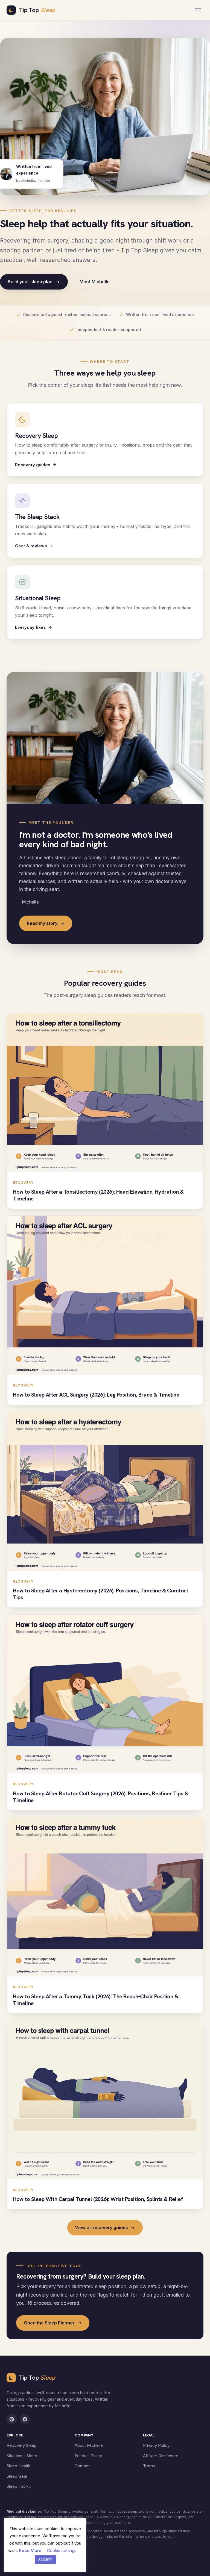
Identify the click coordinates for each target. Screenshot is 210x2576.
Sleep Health (18, 2466)
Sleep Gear (17, 2476)
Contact (82, 2466)
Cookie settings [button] (62, 2550)
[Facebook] (25, 2419)
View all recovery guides (101, 2227)
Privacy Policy (156, 2445)
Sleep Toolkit (19, 2486)
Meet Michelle (95, 282)
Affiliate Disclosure (161, 2456)
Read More (30, 2550)
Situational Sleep (22, 2456)
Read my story (42, 923)
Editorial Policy (88, 2456)
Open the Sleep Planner (49, 2323)
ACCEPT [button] (45, 2559)
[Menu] (198, 10)
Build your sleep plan (30, 282)
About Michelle (89, 2445)
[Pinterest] (12, 2419)
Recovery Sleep (22, 2445)
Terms (149, 2466)
